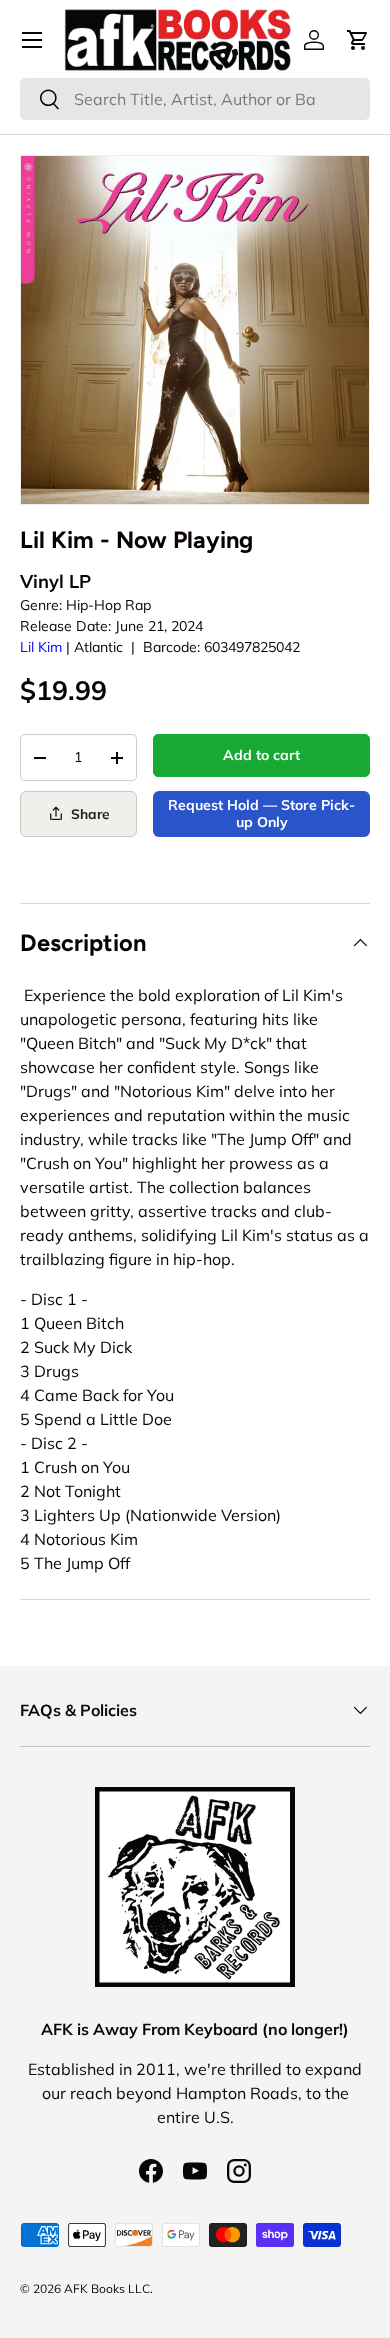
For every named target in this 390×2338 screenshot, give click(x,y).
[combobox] (195, 99)
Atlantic (98, 647)
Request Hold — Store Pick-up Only (261, 813)
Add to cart (261, 755)
